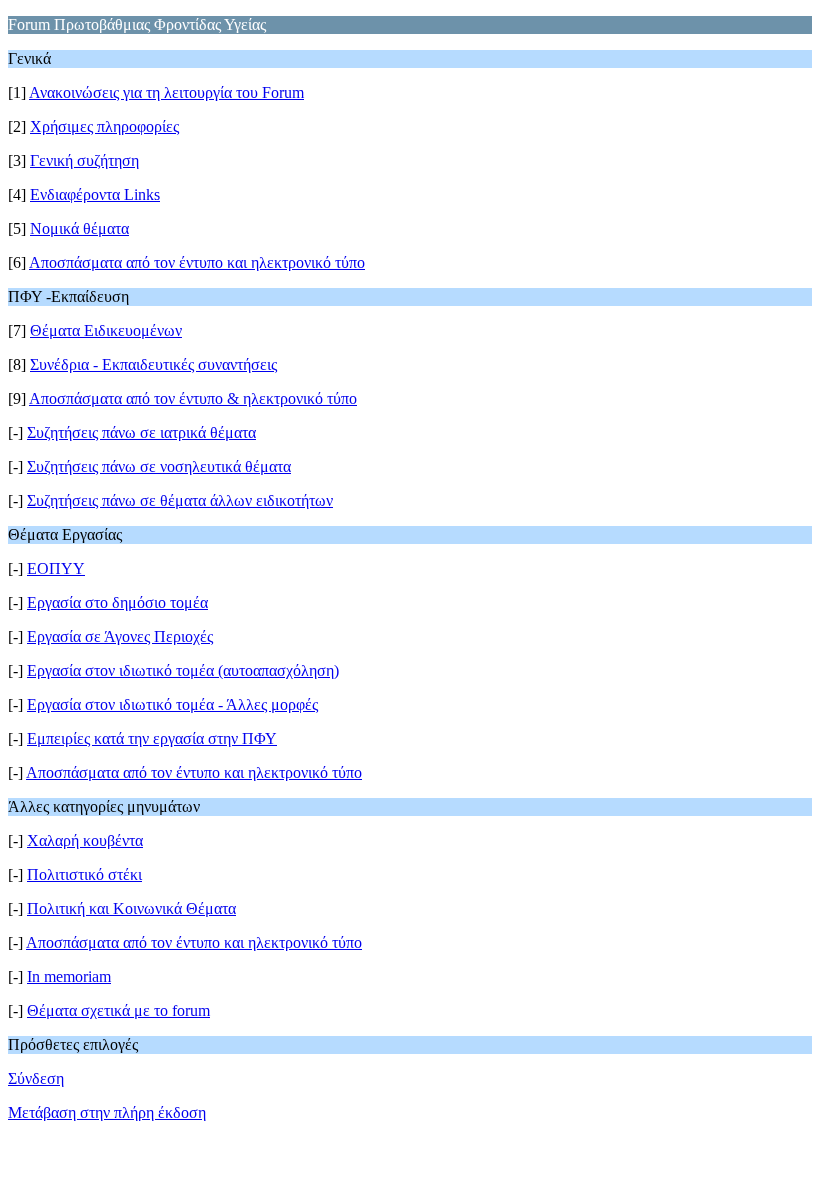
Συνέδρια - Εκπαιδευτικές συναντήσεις (153, 364)
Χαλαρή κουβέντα (85, 840)
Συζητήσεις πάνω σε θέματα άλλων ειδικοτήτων (180, 500)
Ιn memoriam (69, 976)
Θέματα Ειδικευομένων (106, 330)
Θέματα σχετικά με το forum (118, 1010)
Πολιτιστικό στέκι (84, 874)
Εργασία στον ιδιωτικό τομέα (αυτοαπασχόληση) (183, 670)
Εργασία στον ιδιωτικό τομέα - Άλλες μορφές (172, 704)
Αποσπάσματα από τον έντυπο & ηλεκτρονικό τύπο (193, 398)
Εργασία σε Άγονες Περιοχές (120, 636)
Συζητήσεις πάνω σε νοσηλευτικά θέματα (159, 466)
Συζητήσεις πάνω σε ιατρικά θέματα (141, 432)
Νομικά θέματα (79, 228)
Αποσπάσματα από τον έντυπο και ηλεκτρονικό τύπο (197, 262)
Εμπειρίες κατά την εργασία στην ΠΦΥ (152, 738)
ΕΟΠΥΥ (56, 568)
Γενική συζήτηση (84, 160)
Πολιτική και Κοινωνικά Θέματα (131, 908)
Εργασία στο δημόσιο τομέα (117, 602)
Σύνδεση (36, 1078)
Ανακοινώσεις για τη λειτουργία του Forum (166, 92)
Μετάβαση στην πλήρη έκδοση (107, 1112)
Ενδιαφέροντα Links (95, 194)
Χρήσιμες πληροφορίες (104, 126)
